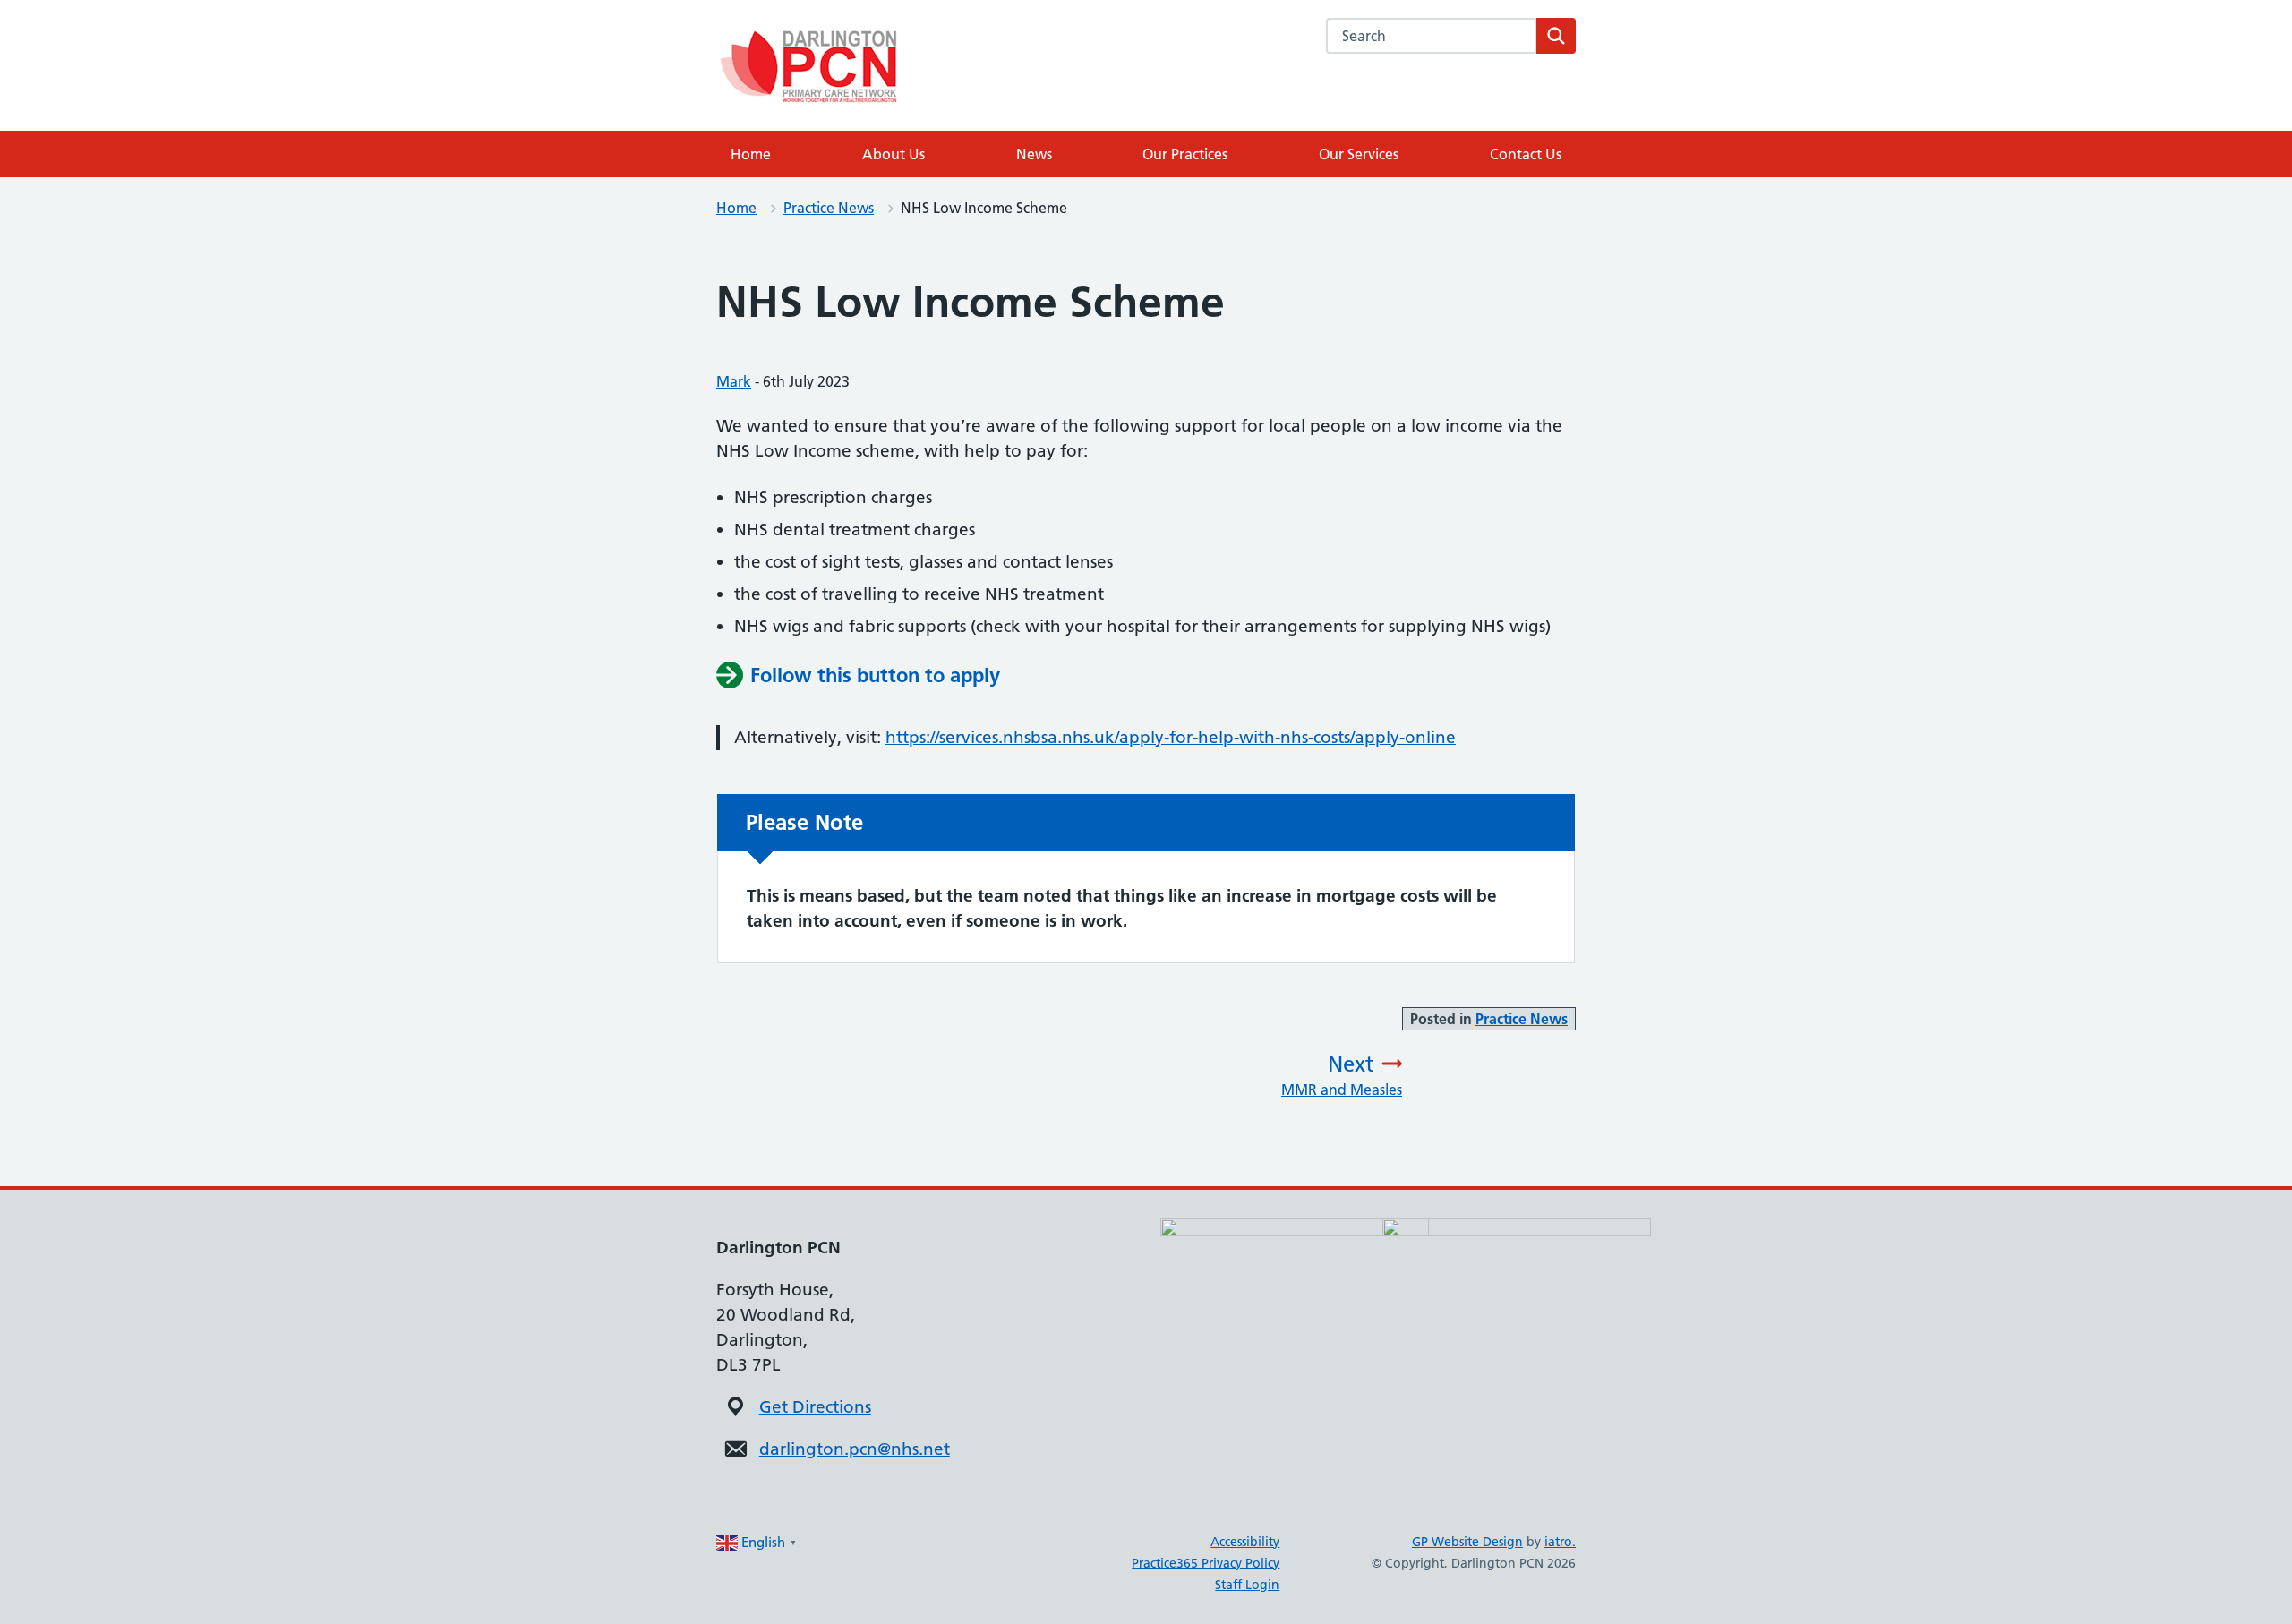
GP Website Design (1467, 1542)
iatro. (1560, 1542)
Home (751, 154)
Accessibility (1245, 1542)
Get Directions (815, 1407)
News (1034, 154)
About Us (894, 154)
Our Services (1359, 154)
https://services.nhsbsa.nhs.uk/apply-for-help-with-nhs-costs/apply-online (1171, 737)
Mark (734, 381)
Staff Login (1247, 1585)
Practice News (829, 208)
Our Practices (1185, 154)
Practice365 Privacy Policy (1206, 1563)
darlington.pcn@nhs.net (855, 1449)
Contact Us (1526, 154)
